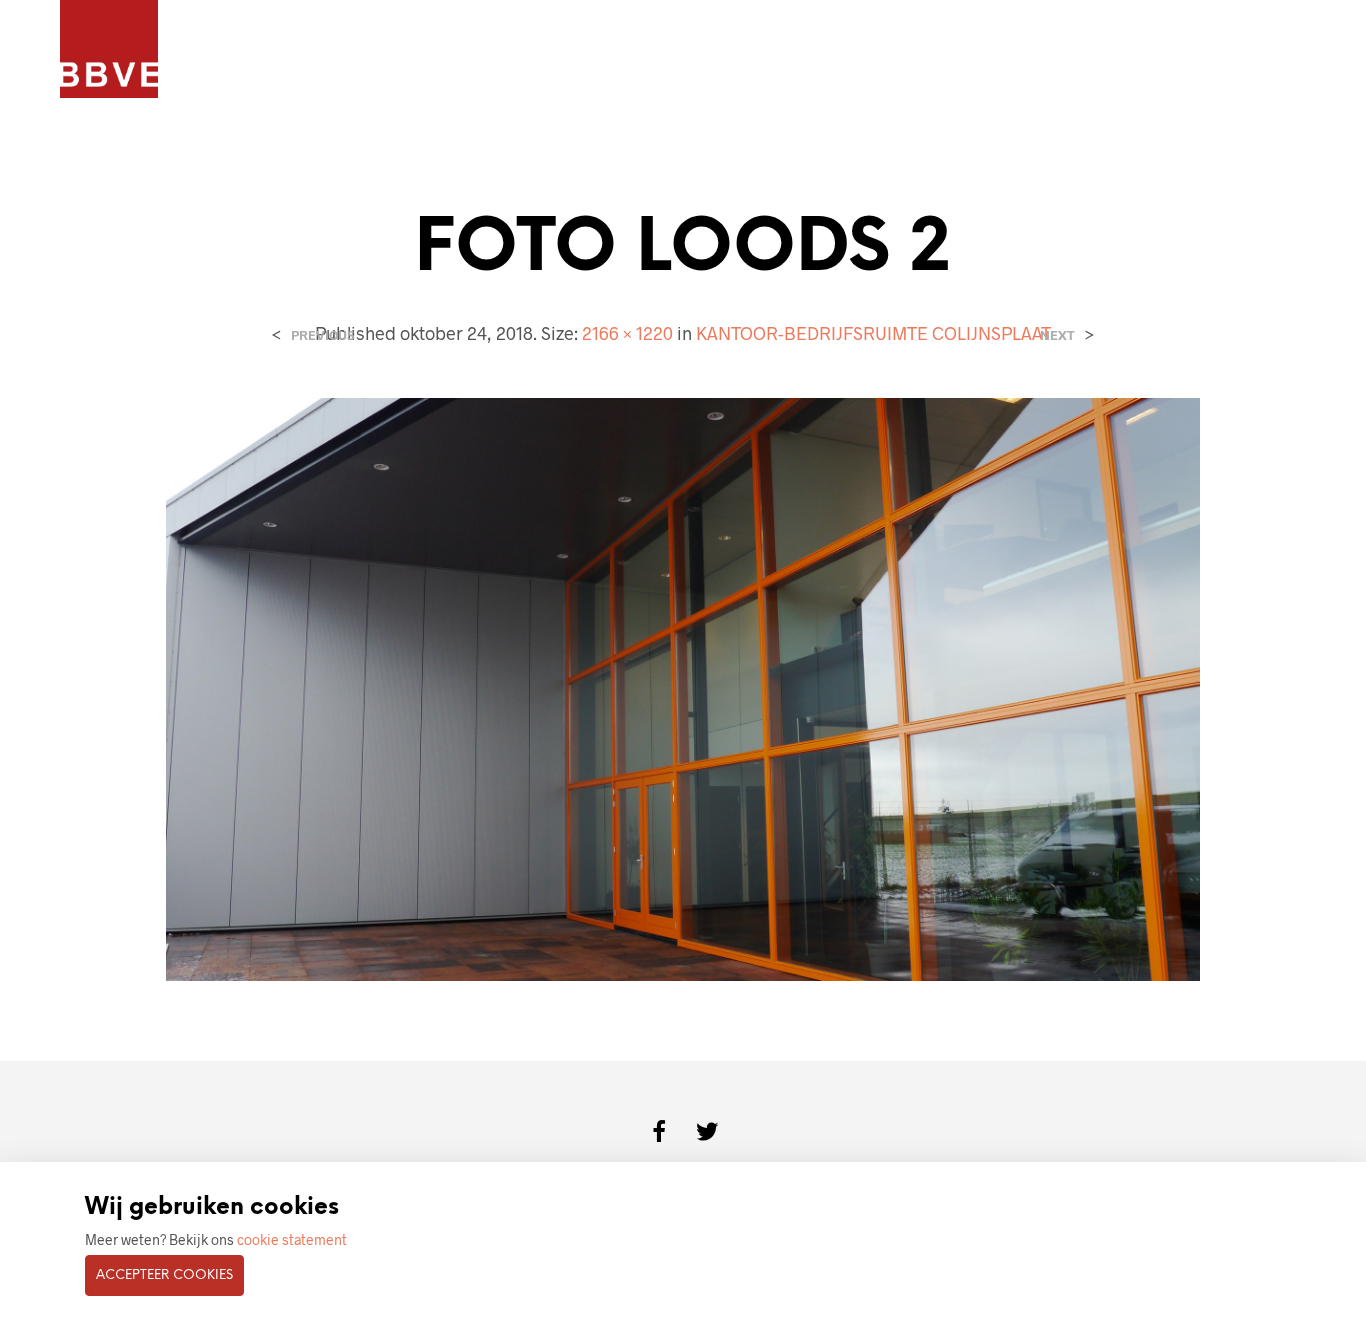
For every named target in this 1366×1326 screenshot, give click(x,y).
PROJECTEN (321, 50)
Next (1057, 335)
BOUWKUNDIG (625, 50)
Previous (322, 335)
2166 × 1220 (627, 333)
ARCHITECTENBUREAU (468, 50)
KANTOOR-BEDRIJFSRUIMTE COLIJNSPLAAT (873, 333)
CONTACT (740, 50)
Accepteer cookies (164, 1275)
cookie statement (292, 1239)
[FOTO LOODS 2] (683, 687)
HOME (229, 50)
